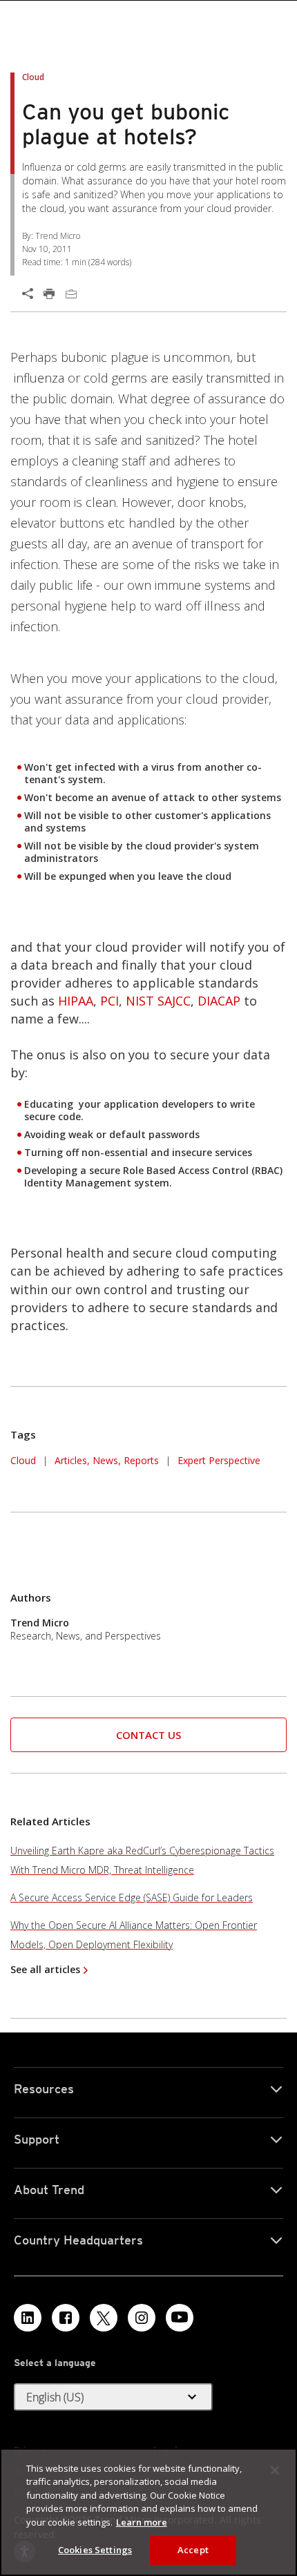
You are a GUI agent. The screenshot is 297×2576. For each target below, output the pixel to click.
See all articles (45, 1969)
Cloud (23, 1460)
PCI (109, 1001)
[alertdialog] (148, 2512)
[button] (148, 1735)
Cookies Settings (95, 2550)
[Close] (275, 2470)
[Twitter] (104, 2318)
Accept (193, 2550)
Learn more (142, 2522)
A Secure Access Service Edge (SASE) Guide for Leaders (132, 1897)
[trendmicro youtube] (180, 2318)
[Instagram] (142, 2318)
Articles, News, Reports (107, 1460)
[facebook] (66, 2318)
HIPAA (76, 1001)
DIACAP (219, 1001)
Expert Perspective (219, 1460)
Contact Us (148, 1735)
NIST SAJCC (158, 1001)
